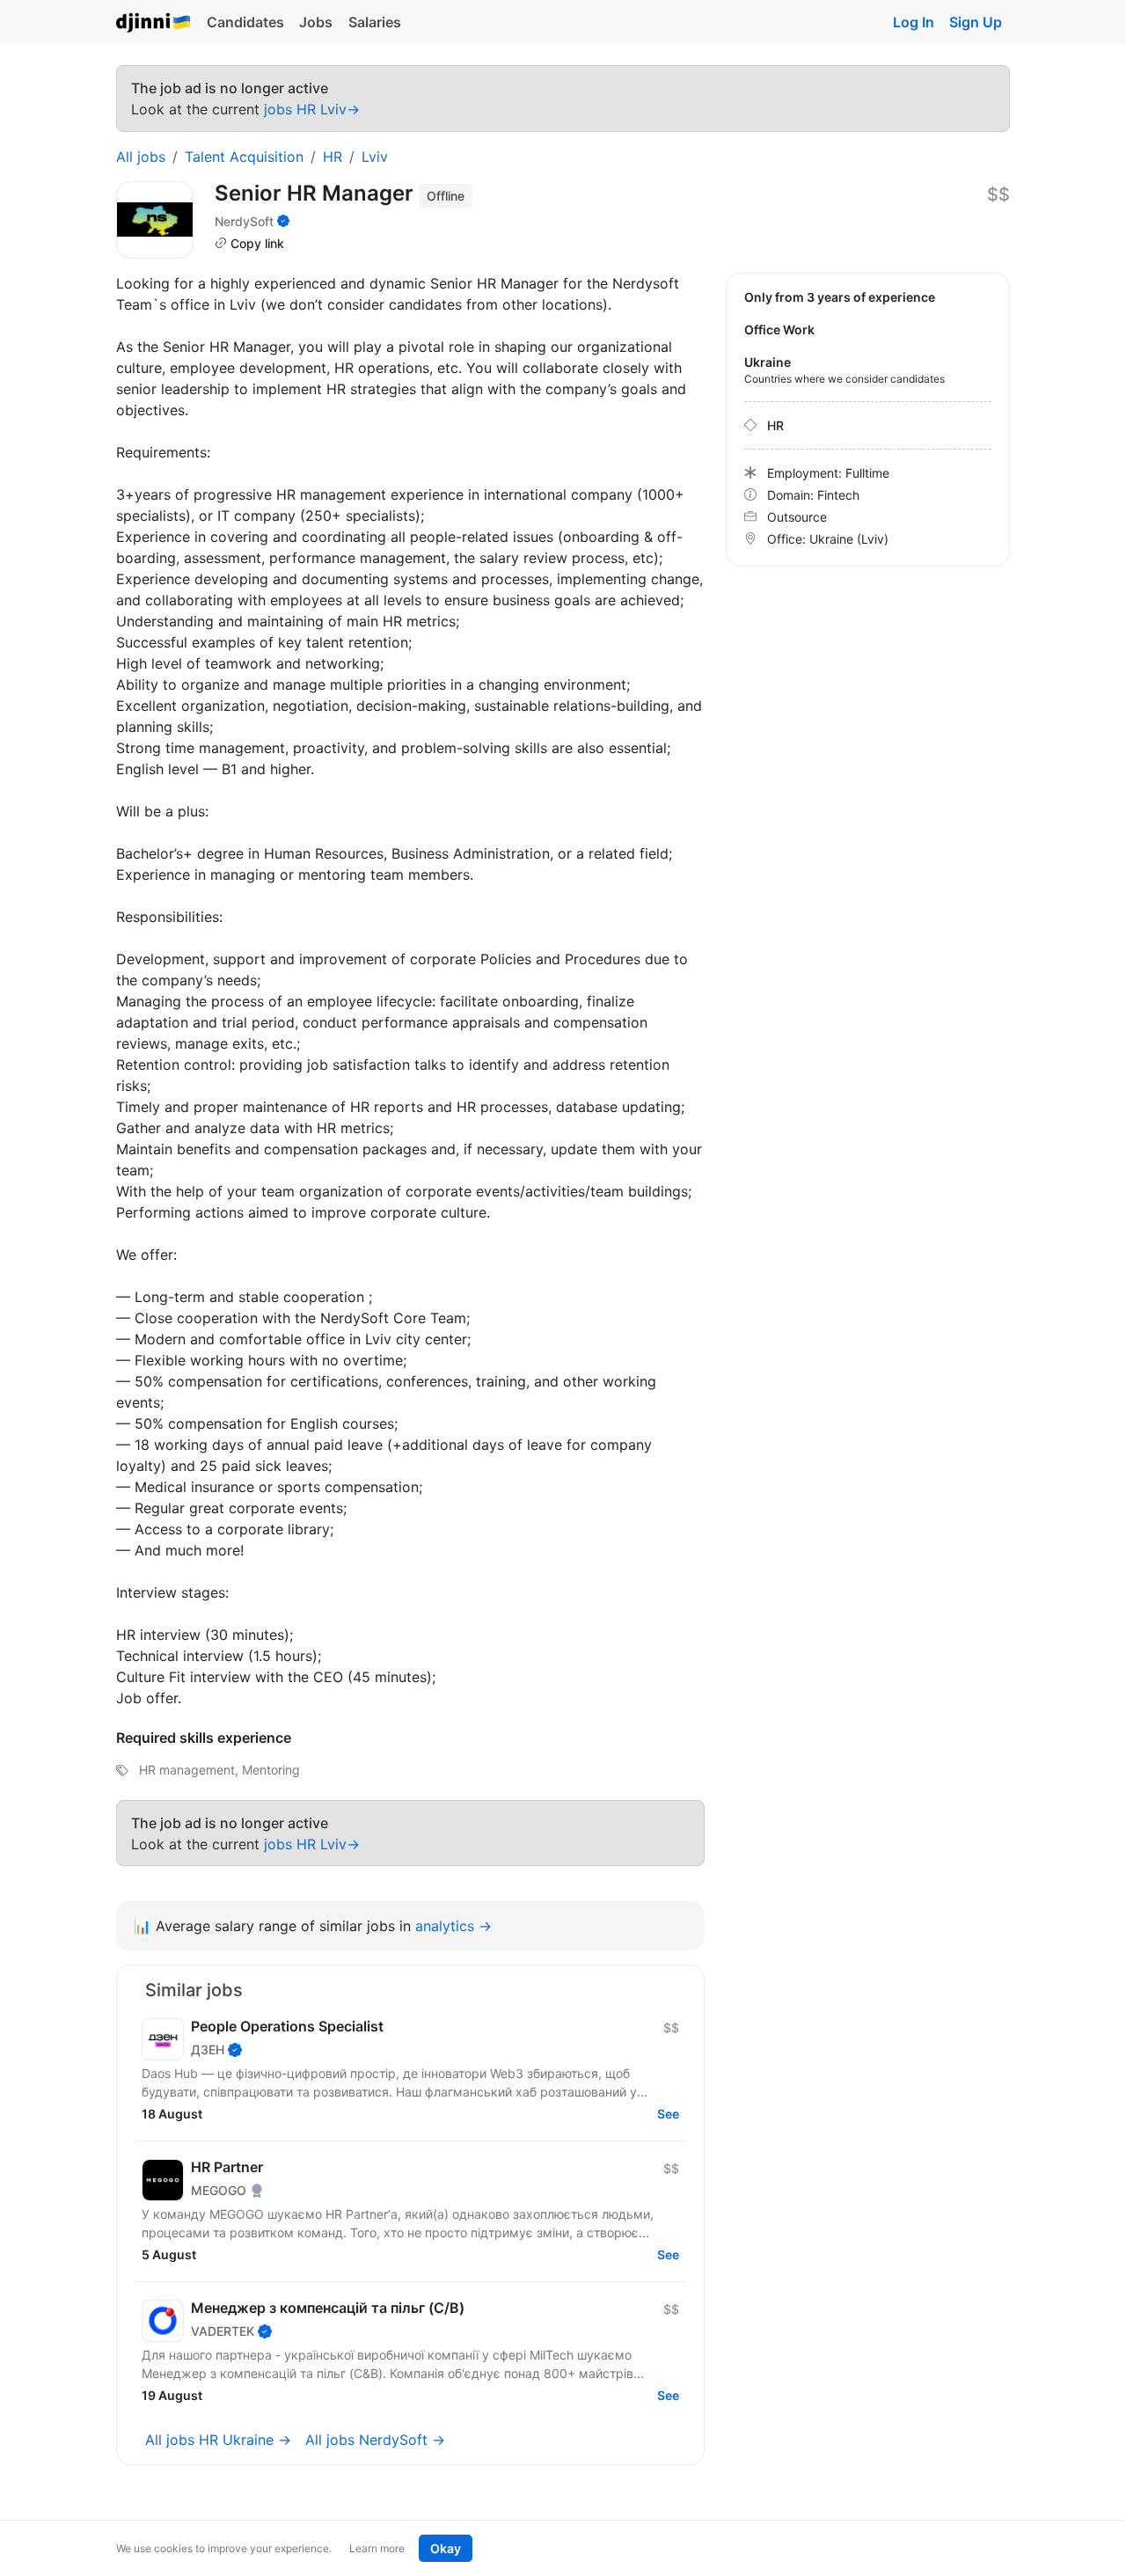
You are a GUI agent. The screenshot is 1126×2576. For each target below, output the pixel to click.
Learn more (377, 2548)
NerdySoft (244, 221)
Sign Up (976, 22)
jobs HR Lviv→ (312, 109)
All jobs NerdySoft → (375, 2440)
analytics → (453, 1926)
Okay (446, 2548)
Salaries (375, 22)
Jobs (316, 22)
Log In (914, 22)
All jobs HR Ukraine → (218, 2440)
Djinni (154, 23)
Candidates (245, 22)
